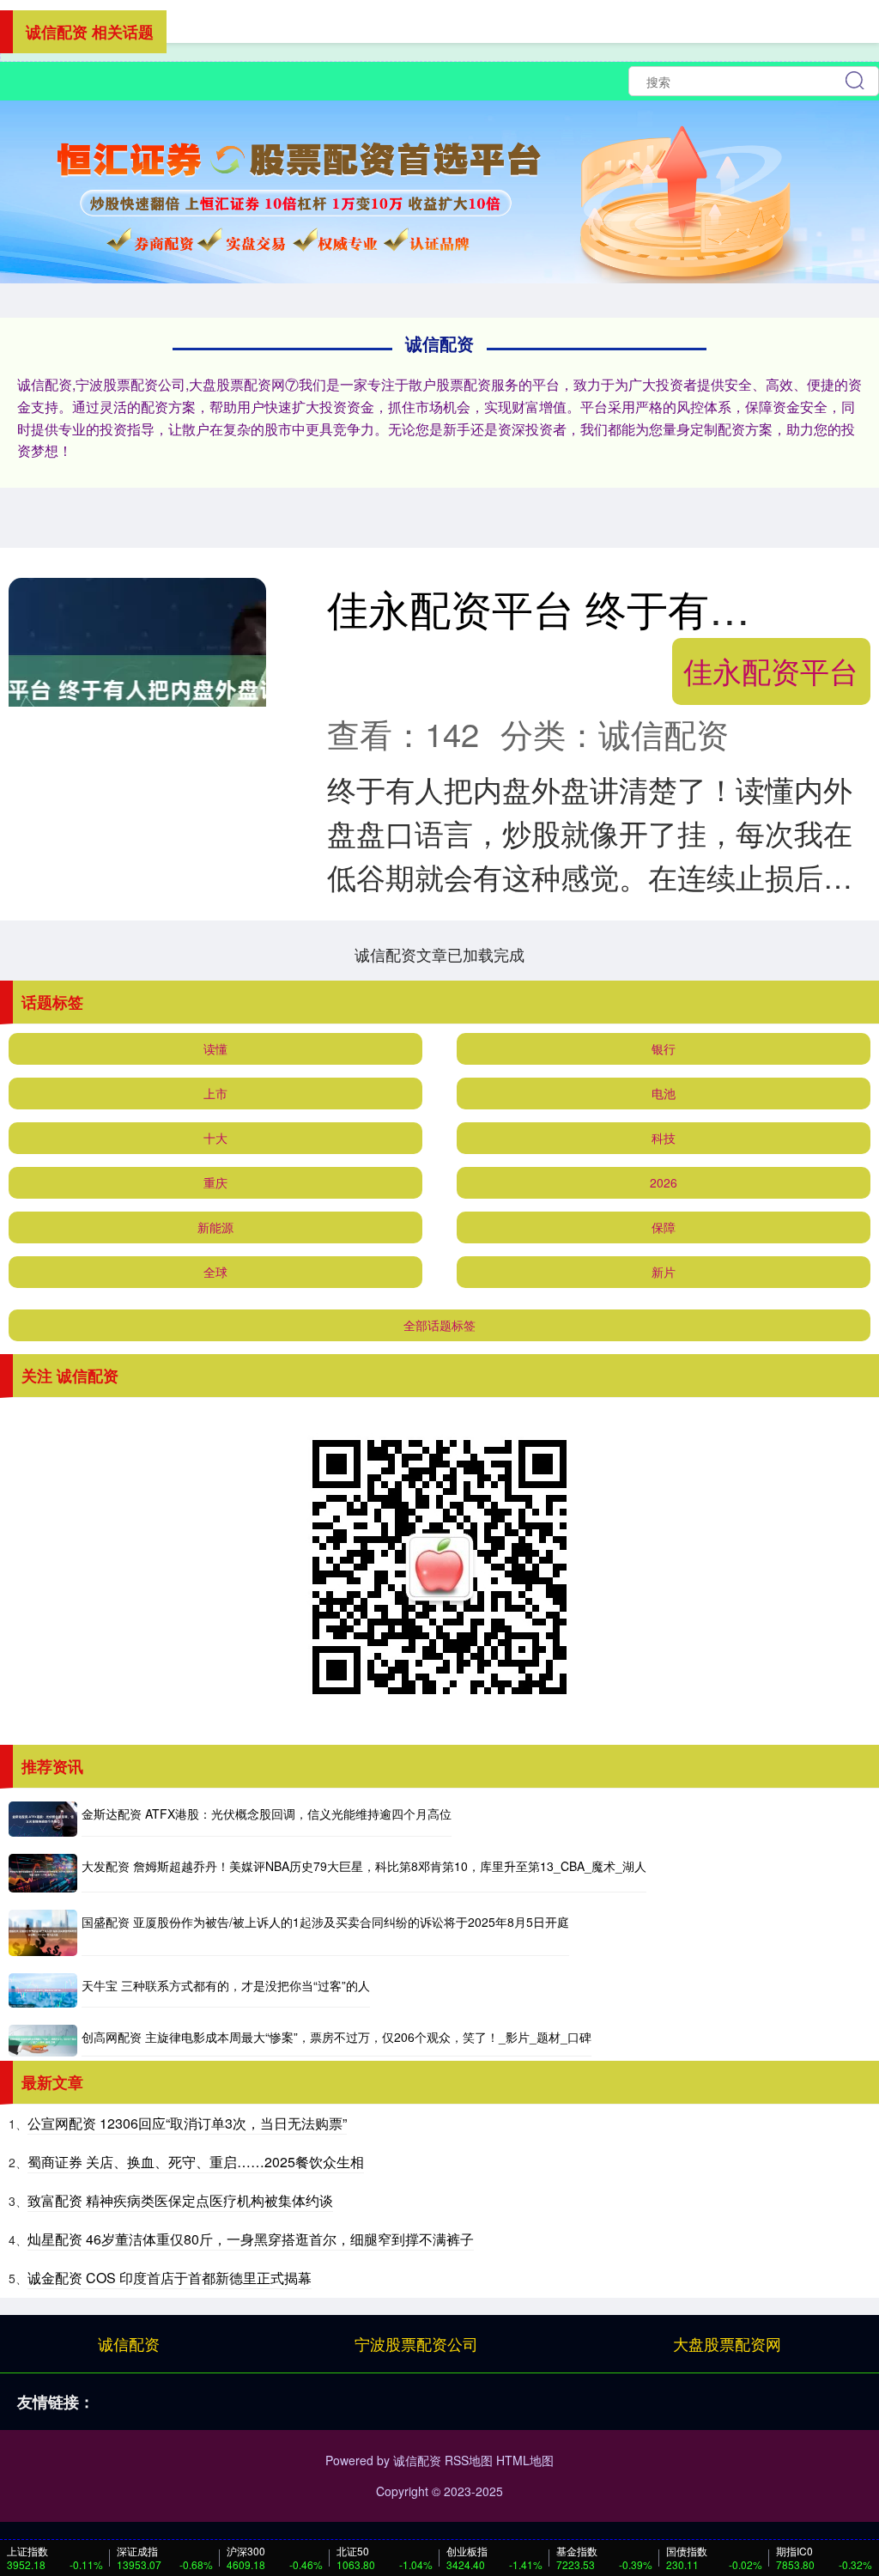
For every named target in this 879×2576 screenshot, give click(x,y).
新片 (664, 1272)
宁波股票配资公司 (416, 2343)
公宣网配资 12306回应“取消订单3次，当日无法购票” (187, 2123)
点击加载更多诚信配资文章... (440, 954)
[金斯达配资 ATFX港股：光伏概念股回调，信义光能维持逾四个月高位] (43, 1820)
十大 (215, 1138)
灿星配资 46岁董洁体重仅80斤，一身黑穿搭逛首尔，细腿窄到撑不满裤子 (251, 2239)
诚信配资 (129, 2343)
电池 (664, 1093)
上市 (215, 1093)
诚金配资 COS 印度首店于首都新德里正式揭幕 (170, 2278)
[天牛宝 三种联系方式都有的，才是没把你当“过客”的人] (43, 1990)
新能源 (215, 1227)
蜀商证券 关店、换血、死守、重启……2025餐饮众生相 (196, 2162)
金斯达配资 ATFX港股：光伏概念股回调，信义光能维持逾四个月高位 (267, 1814)
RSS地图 (469, 2460)
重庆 (215, 1182)
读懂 (215, 1048)
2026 (664, 1182)
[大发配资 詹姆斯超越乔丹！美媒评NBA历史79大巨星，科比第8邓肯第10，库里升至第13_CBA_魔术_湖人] (43, 1873)
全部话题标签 (439, 1325)
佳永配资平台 (771, 670)
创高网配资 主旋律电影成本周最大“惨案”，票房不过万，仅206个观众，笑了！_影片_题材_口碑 (336, 2037)
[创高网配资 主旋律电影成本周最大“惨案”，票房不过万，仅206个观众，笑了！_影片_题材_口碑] (43, 2041)
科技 (664, 1138)
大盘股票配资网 (727, 2343)
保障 (664, 1227)
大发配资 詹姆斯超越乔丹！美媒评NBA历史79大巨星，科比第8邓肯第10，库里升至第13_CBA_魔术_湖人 (364, 1866)
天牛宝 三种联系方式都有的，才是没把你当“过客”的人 (226, 1985)
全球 (215, 1272)
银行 (664, 1048)
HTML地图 (525, 2460)
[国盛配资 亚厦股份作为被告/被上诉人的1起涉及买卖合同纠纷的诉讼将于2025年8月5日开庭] (43, 1932)
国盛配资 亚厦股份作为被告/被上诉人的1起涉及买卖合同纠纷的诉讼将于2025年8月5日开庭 (325, 1922)
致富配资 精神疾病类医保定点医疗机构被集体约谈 (180, 2200)
